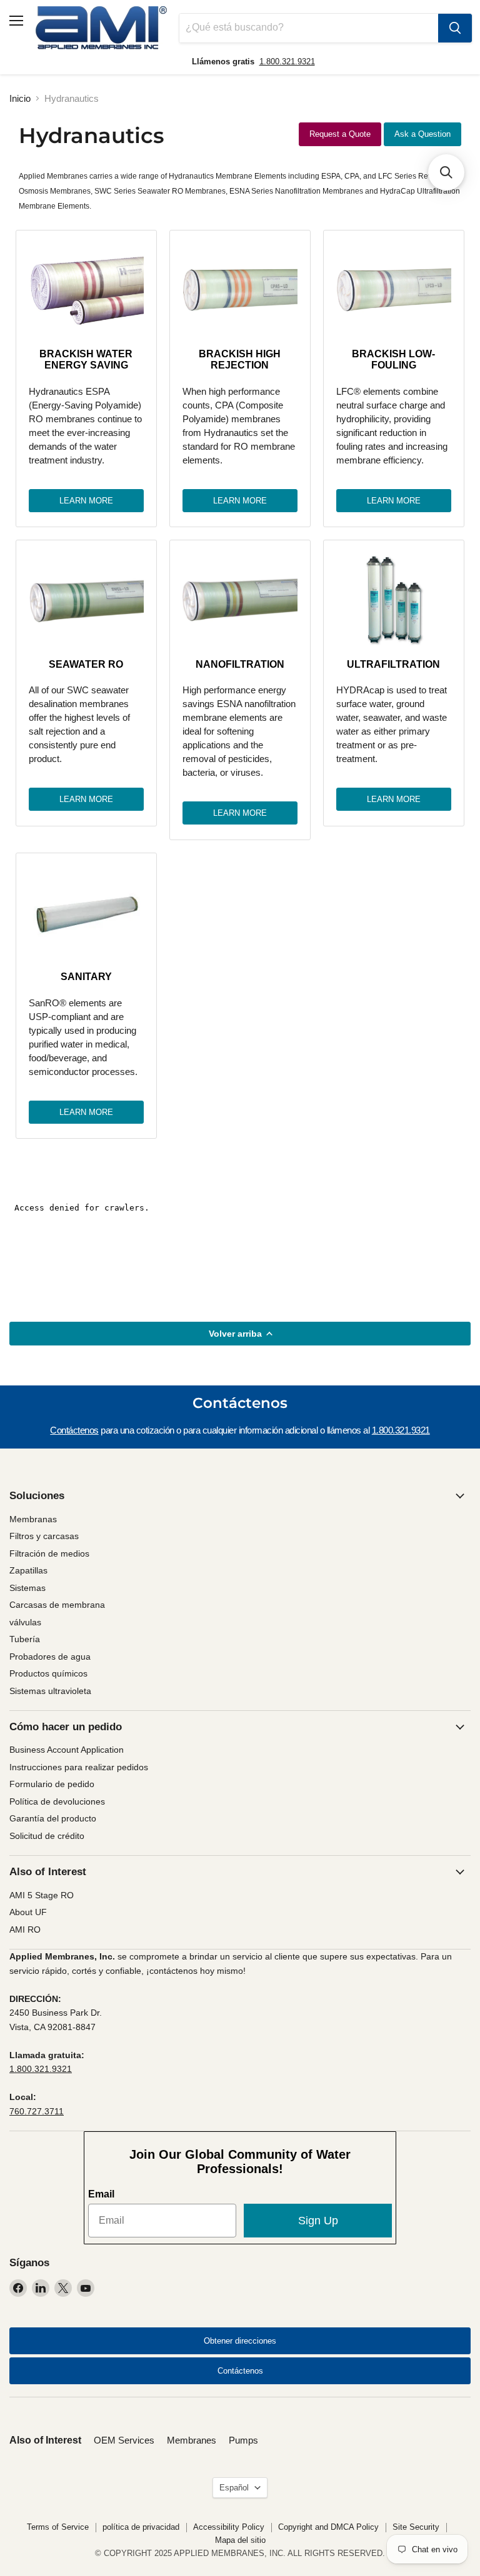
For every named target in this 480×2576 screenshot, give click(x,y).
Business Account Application (67, 1750)
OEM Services (124, 2440)
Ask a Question (422, 134)
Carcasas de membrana (57, 1605)
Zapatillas (28, 1570)
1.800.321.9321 (287, 62)
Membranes (192, 2440)
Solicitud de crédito (47, 1836)
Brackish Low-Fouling (393, 359)
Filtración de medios (49, 1553)
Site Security (416, 2527)
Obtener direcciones (240, 2341)
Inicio (20, 98)
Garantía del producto (53, 1818)
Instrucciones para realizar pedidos (79, 1767)
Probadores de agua (50, 1657)
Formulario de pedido (52, 1784)
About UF (28, 1912)
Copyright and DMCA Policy (328, 2527)
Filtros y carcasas (44, 1536)
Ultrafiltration (393, 664)
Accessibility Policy (229, 2527)
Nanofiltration (240, 664)
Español (234, 2488)
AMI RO (25, 1930)
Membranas (33, 1519)
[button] (446, 172)
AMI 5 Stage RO (42, 1895)
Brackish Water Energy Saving (86, 359)
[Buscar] (455, 28)
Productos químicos (48, 1673)
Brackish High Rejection (240, 359)
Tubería (25, 1639)
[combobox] (309, 28)
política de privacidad (141, 2527)
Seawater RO (86, 664)
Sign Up (318, 2221)
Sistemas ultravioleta (50, 1691)
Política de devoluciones (57, 1801)
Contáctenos (74, 1430)
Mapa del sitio (240, 2540)
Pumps (243, 2440)
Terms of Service (58, 2527)
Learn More (86, 501)
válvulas (25, 1622)
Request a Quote (340, 134)
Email (101, 2194)
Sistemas (27, 1588)
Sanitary (86, 977)
